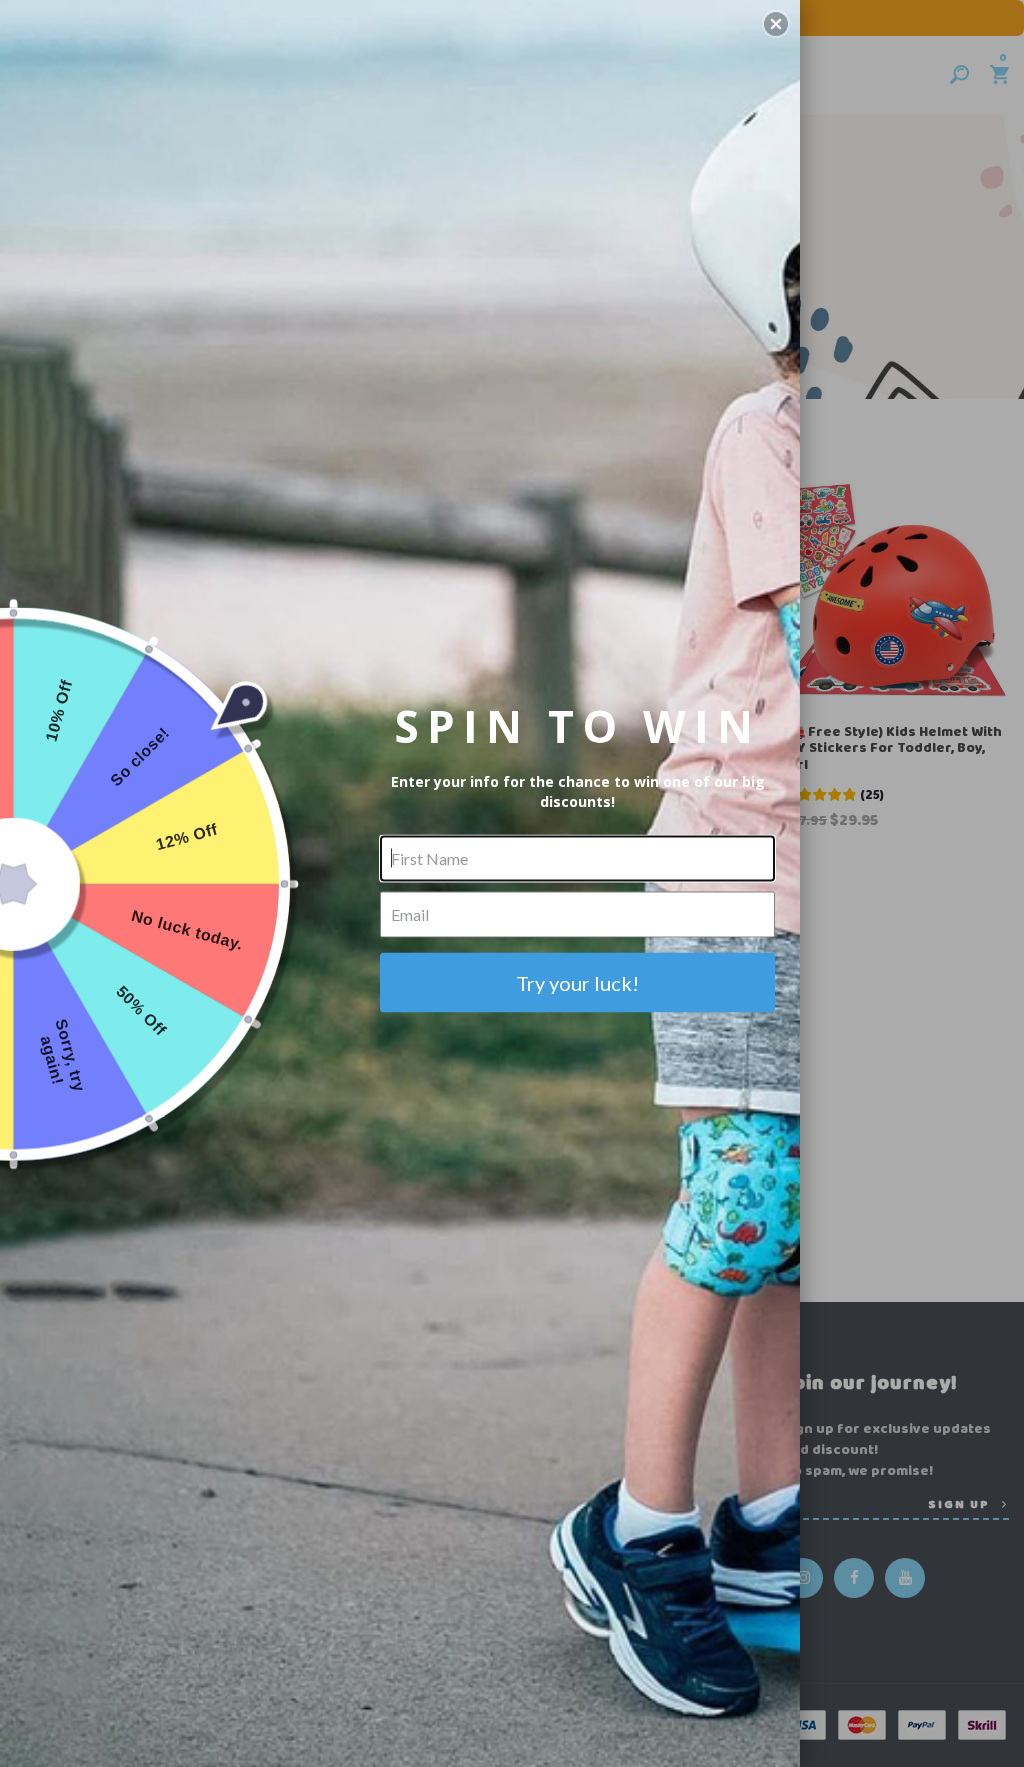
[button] (776, 24)
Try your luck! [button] (577, 982)
